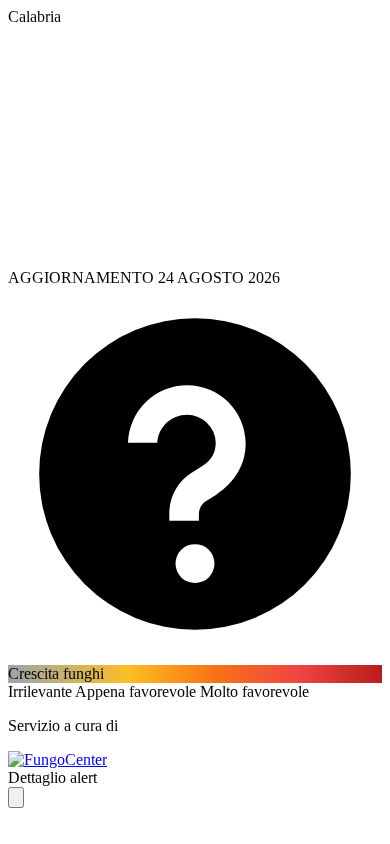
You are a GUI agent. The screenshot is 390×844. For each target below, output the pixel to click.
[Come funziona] (195, 655)
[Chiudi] (16, 797)
